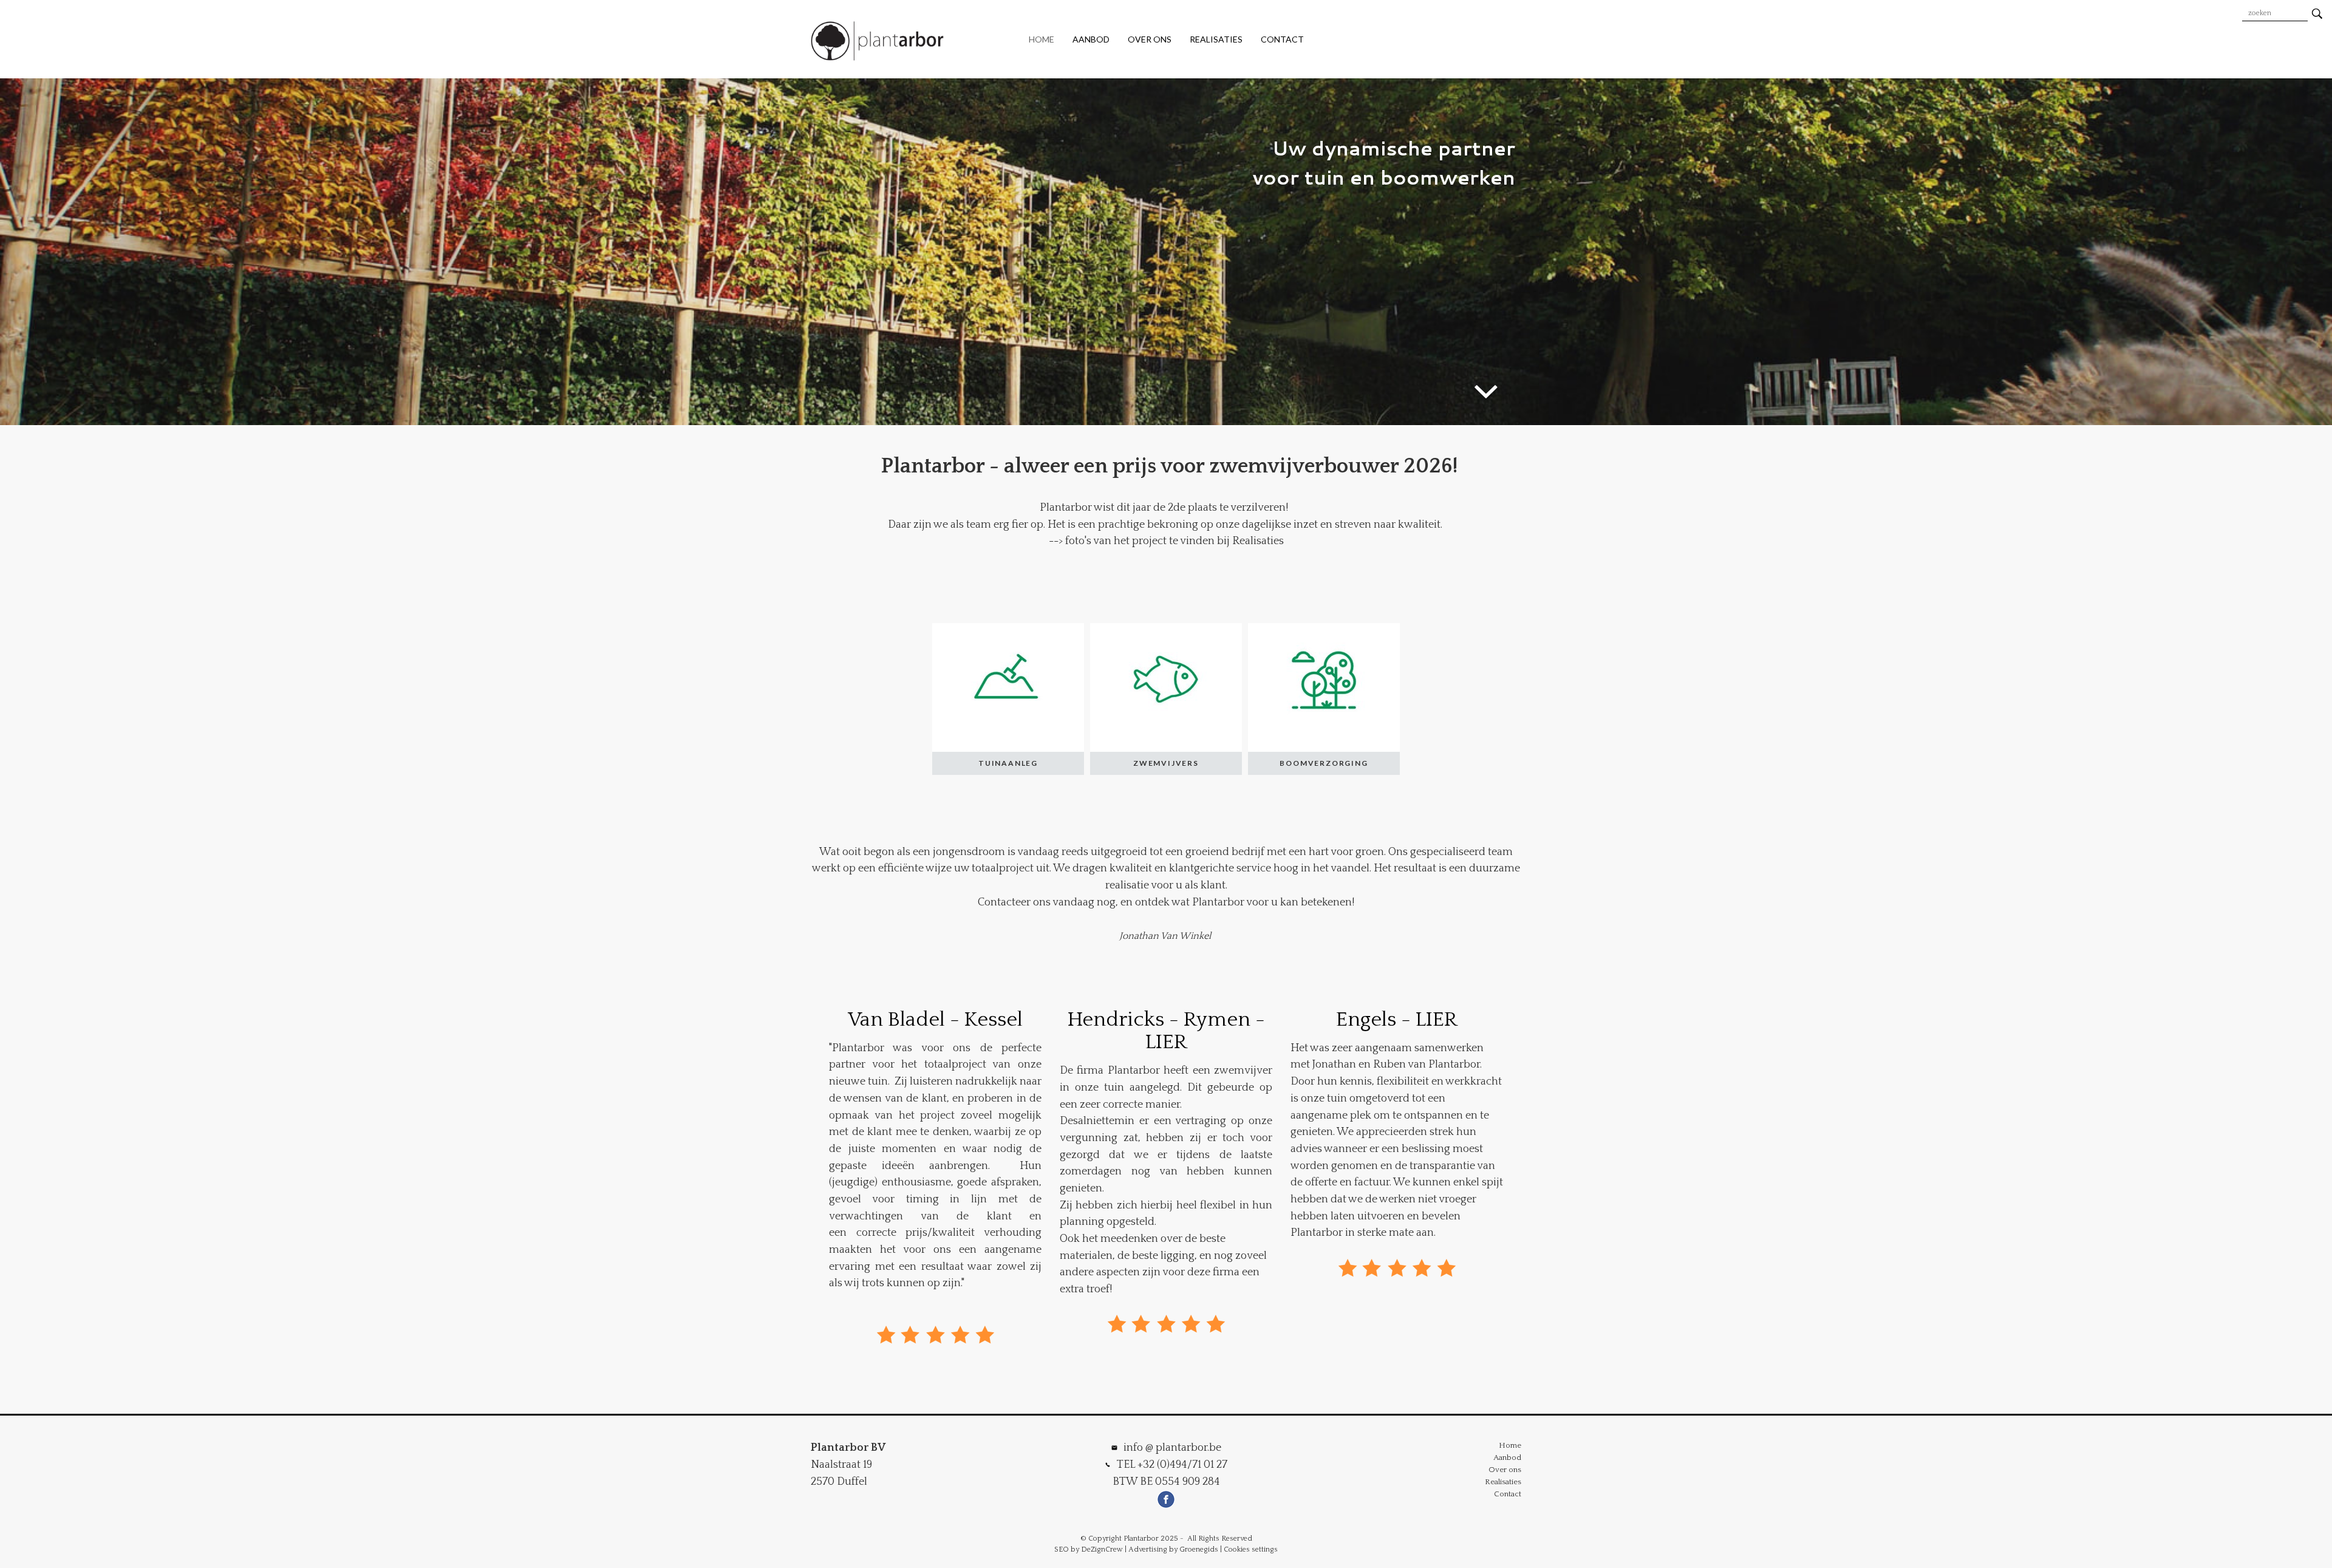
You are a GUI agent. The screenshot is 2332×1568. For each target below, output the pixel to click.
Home (1042, 39)
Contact (1282, 39)
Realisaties (1216, 39)
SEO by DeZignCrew (1089, 1549)
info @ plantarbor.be (1172, 1448)
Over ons (1150, 39)
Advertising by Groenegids (1173, 1549)
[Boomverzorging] (1324, 699)
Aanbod (1091, 39)
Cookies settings (1251, 1549)
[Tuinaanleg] (1008, 699)
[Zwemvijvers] (1166, 699)
